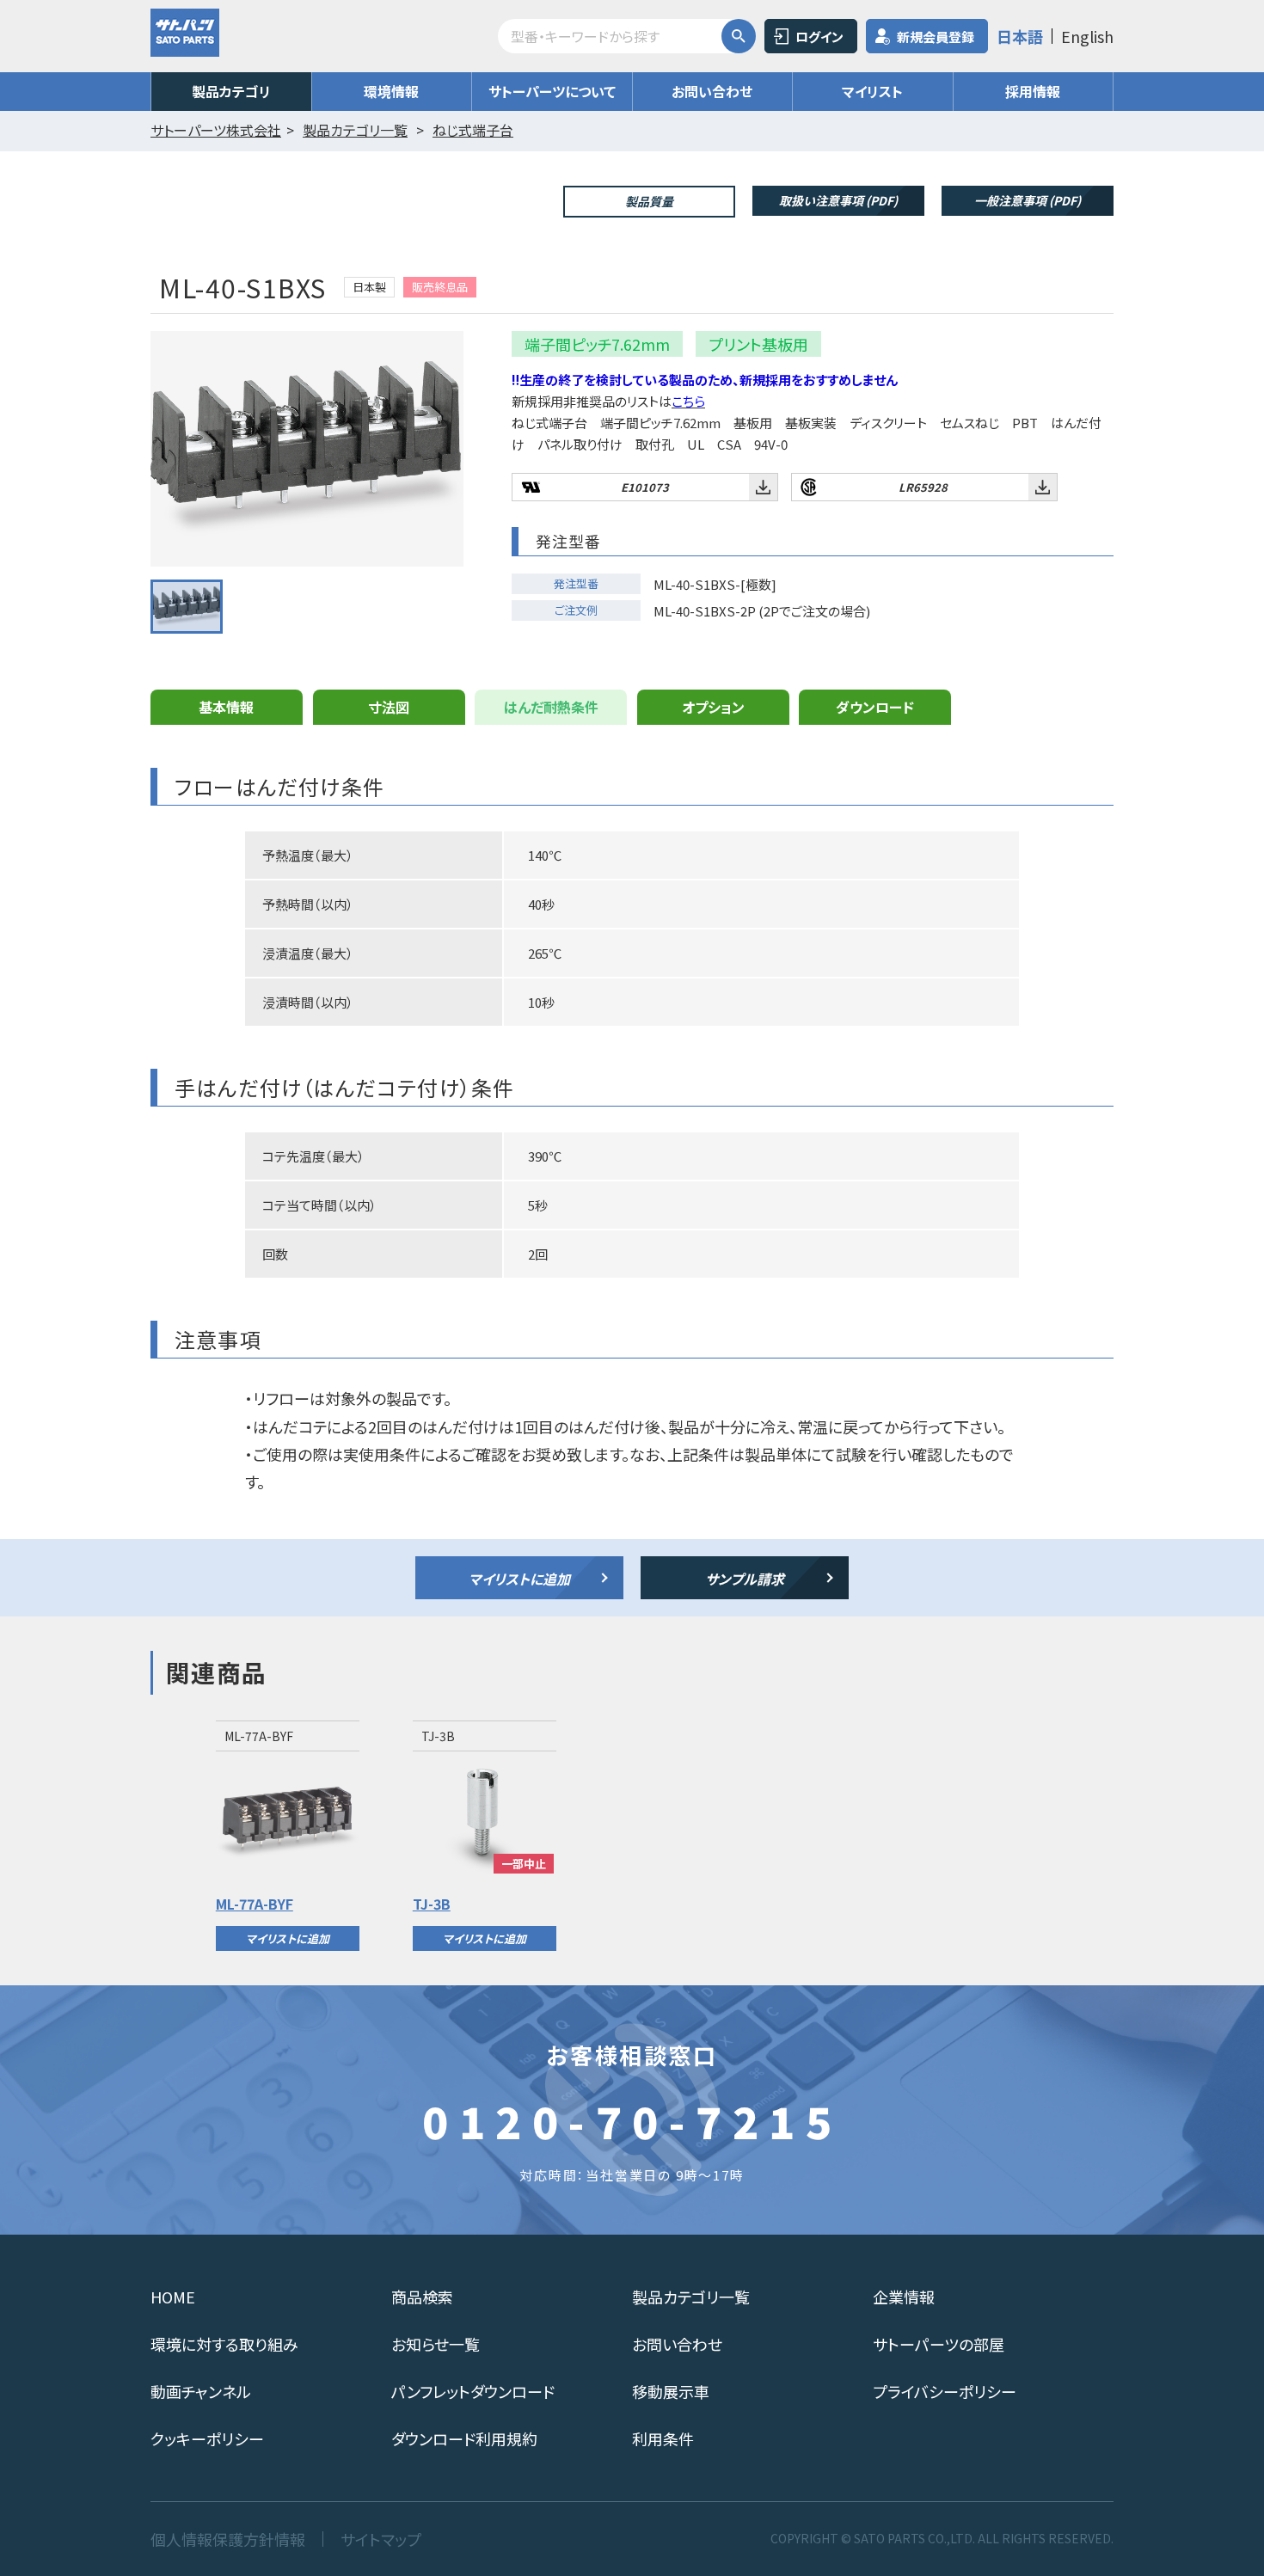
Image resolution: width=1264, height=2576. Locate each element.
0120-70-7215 (632, 2120)
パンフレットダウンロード (473, 2391)
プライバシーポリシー (945, 2391)
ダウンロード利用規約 (464, 2438)
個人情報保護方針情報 (228, 2539)
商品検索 (422, 2297)
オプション (713, 707)
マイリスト (872, 91)
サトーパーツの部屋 (939, 2344)
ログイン (819, 37)
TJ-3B (432, 1904)
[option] (288, 1836)
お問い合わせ (712, 91)
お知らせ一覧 (436, 2344)
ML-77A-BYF (255, 1904)
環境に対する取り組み (224, 2344)
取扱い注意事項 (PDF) (838, 200)
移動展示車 (671, 2391)
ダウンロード (875, 707)
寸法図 (389, 707)
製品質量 (649, 201)
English (1087, 36)
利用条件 (663, 2438)
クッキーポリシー (207, 2438)
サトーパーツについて (552, 91)
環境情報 (391, 91)
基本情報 (226, 707)
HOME (173, 2297)
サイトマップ (381, 2539)
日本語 (1020, 36)
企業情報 (904, 2297)
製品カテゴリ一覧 (691, 2297)
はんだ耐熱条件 (551, 707)
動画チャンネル (201, 2391)
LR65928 (923, 487)
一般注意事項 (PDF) (1028, 200)
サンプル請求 (745, 1579)
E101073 (645, 487)
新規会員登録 (936, 37)
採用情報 (1033, 91)
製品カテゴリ (231, 91)
